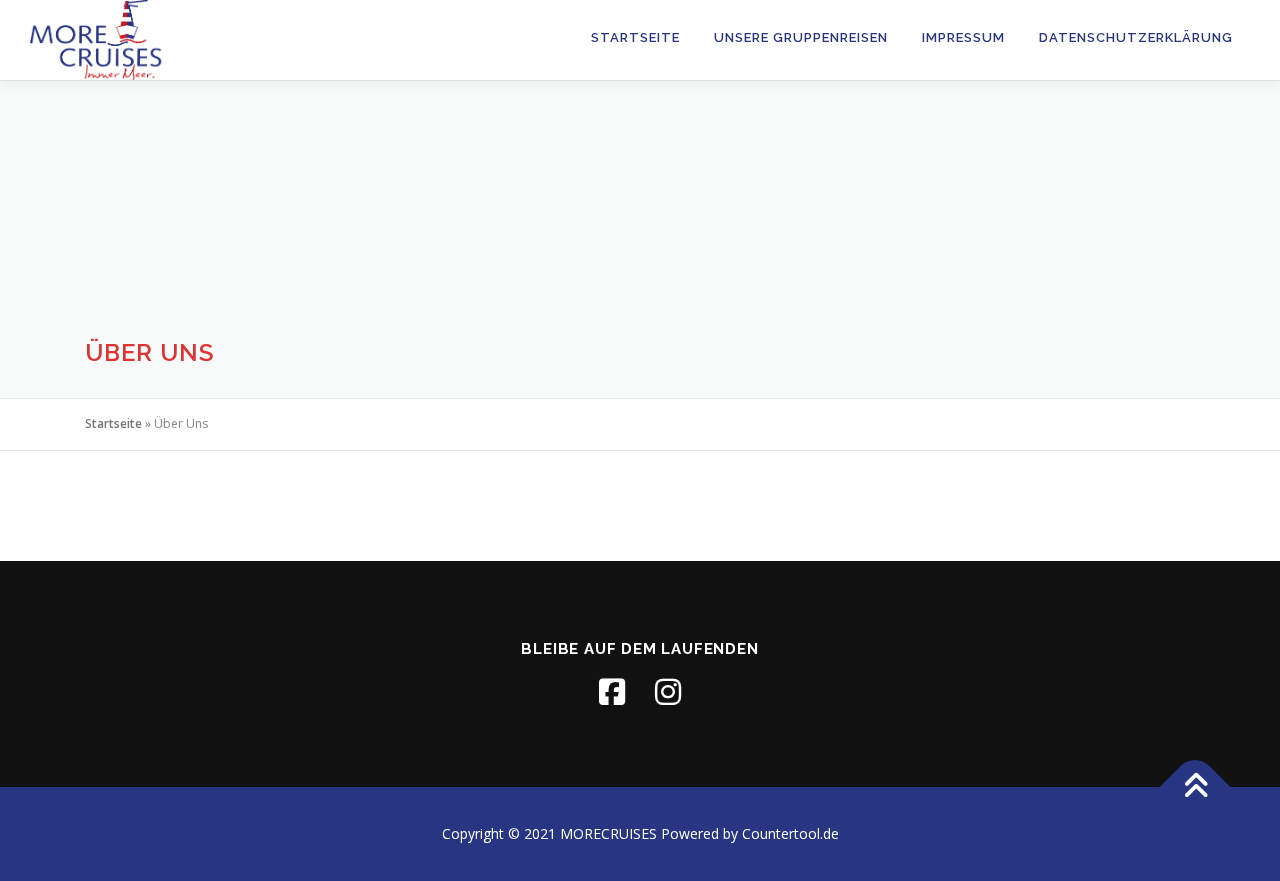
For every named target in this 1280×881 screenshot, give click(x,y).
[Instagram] (668, 692)
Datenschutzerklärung (1136, 37)
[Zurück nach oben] (1195, 787)
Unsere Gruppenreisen (801, 37)
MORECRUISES (608, 833)
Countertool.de (790, 833)
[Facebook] (612, 692)
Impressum (963, 37)
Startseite (635, 37)
